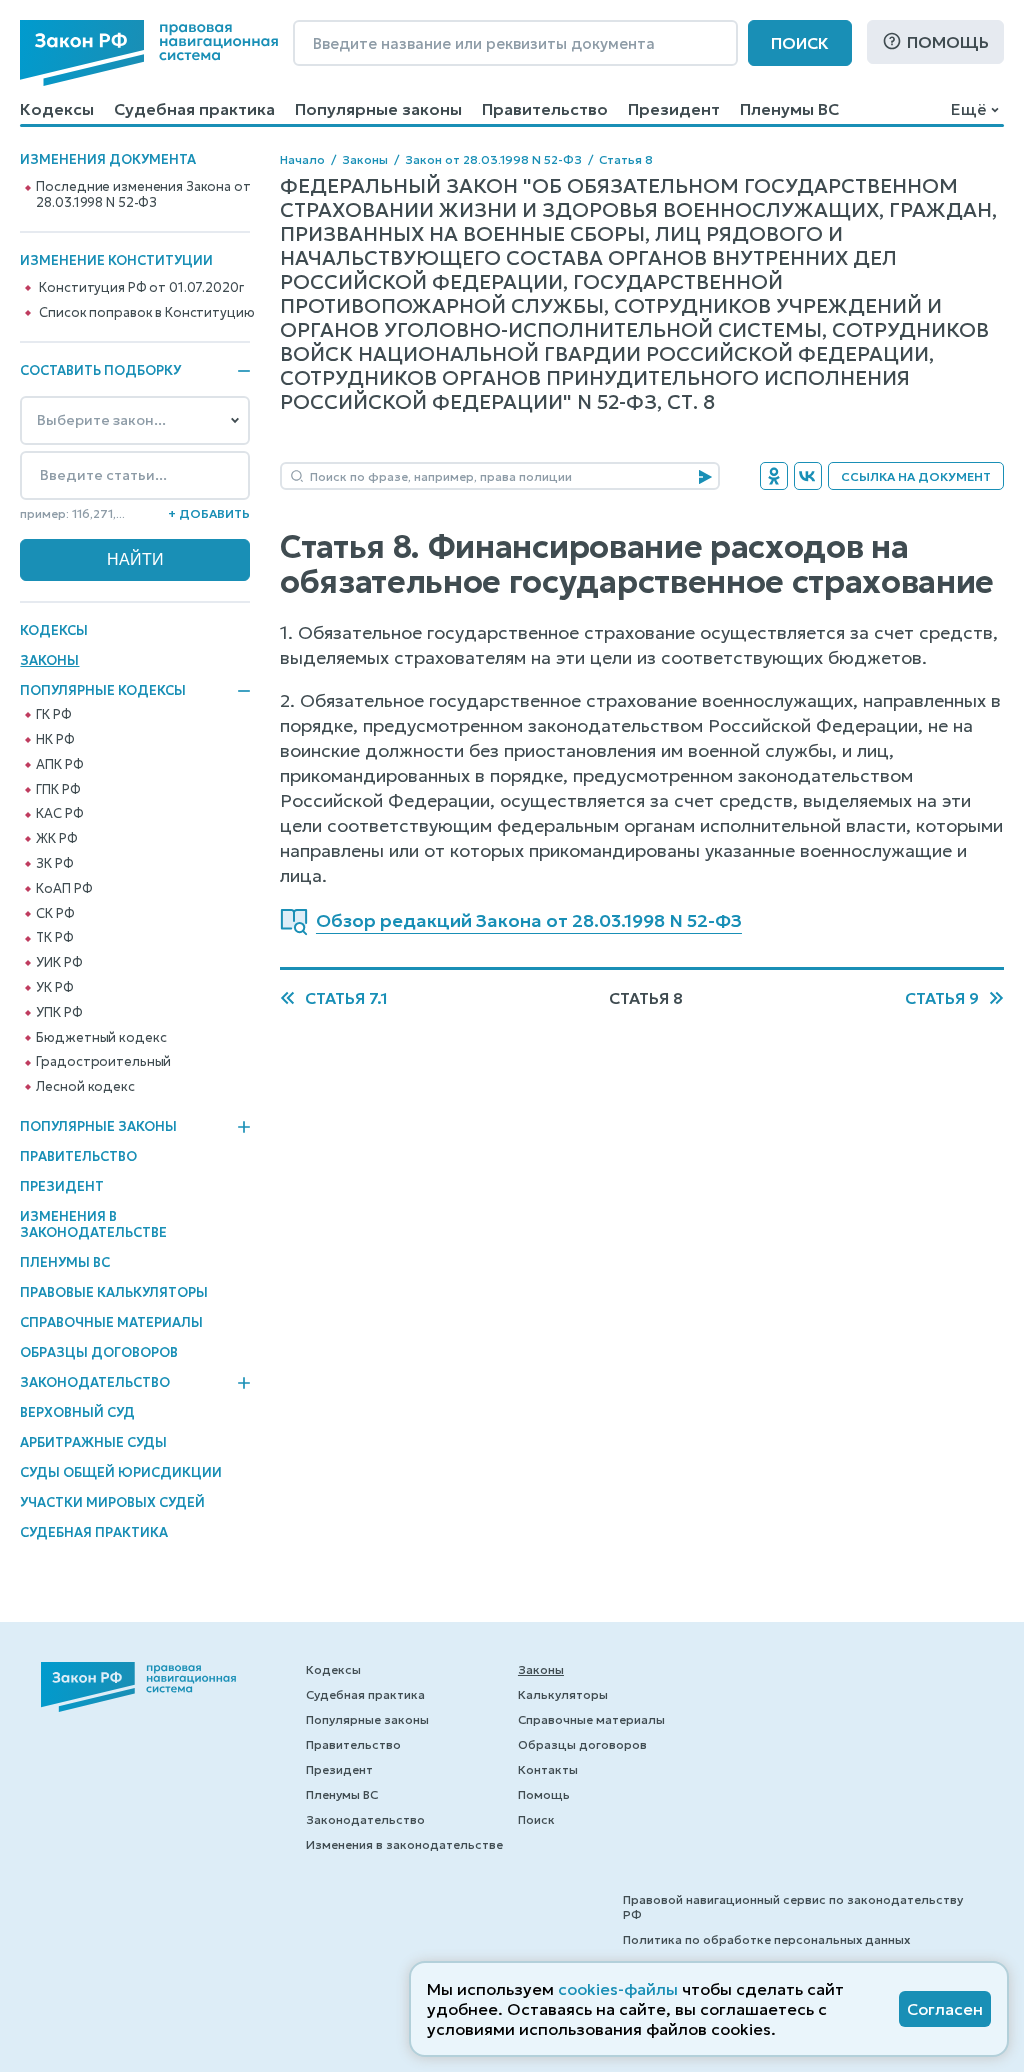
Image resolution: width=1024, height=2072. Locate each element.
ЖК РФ (56, 839)
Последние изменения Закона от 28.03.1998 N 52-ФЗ (143, 195)
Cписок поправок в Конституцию (146, 313)
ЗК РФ (54, 864)
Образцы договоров (99, 1352)
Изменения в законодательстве (93, 1224)
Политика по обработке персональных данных (766, 1939)
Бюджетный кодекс (101, 1038)
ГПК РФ (58, 790)
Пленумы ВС (789, 109)
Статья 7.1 (346, 998)
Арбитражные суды (93, 1442)
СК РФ (55, 914)
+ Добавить (209, 513)
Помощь (948, 42)
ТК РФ (54, 938)
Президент (674, 109)
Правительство (545, 109)
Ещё (968, 109)
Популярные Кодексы (103, 691)
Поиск (800, 43)
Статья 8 (626, 159)
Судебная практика (194, 109)
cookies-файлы (618, 1989)
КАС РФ (59, 814)
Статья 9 (942, 998)
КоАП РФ (64, 889)
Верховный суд (77, 1412)
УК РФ (54, 988)
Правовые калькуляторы (114, 1292)
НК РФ (55, 740)
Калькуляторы (563, 1694)
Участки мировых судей (112, 1502)
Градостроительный (103, 1062)
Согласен (945, 2009)
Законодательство (95, 1383)
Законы (49, 660)
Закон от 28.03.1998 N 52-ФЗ (493, 159)
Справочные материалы (111, 1322)
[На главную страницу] (149, 53)
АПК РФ (59, 765)
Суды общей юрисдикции (121, 1472)
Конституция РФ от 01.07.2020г (141, 288)
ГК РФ (53, 715)
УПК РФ (59, 1013)
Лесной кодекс (85, 1087)
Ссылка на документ (916, 476)
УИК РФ (59, 963)
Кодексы (57, 109)
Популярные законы (378, 109)
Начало (302, 159)
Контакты (548, 1769)
